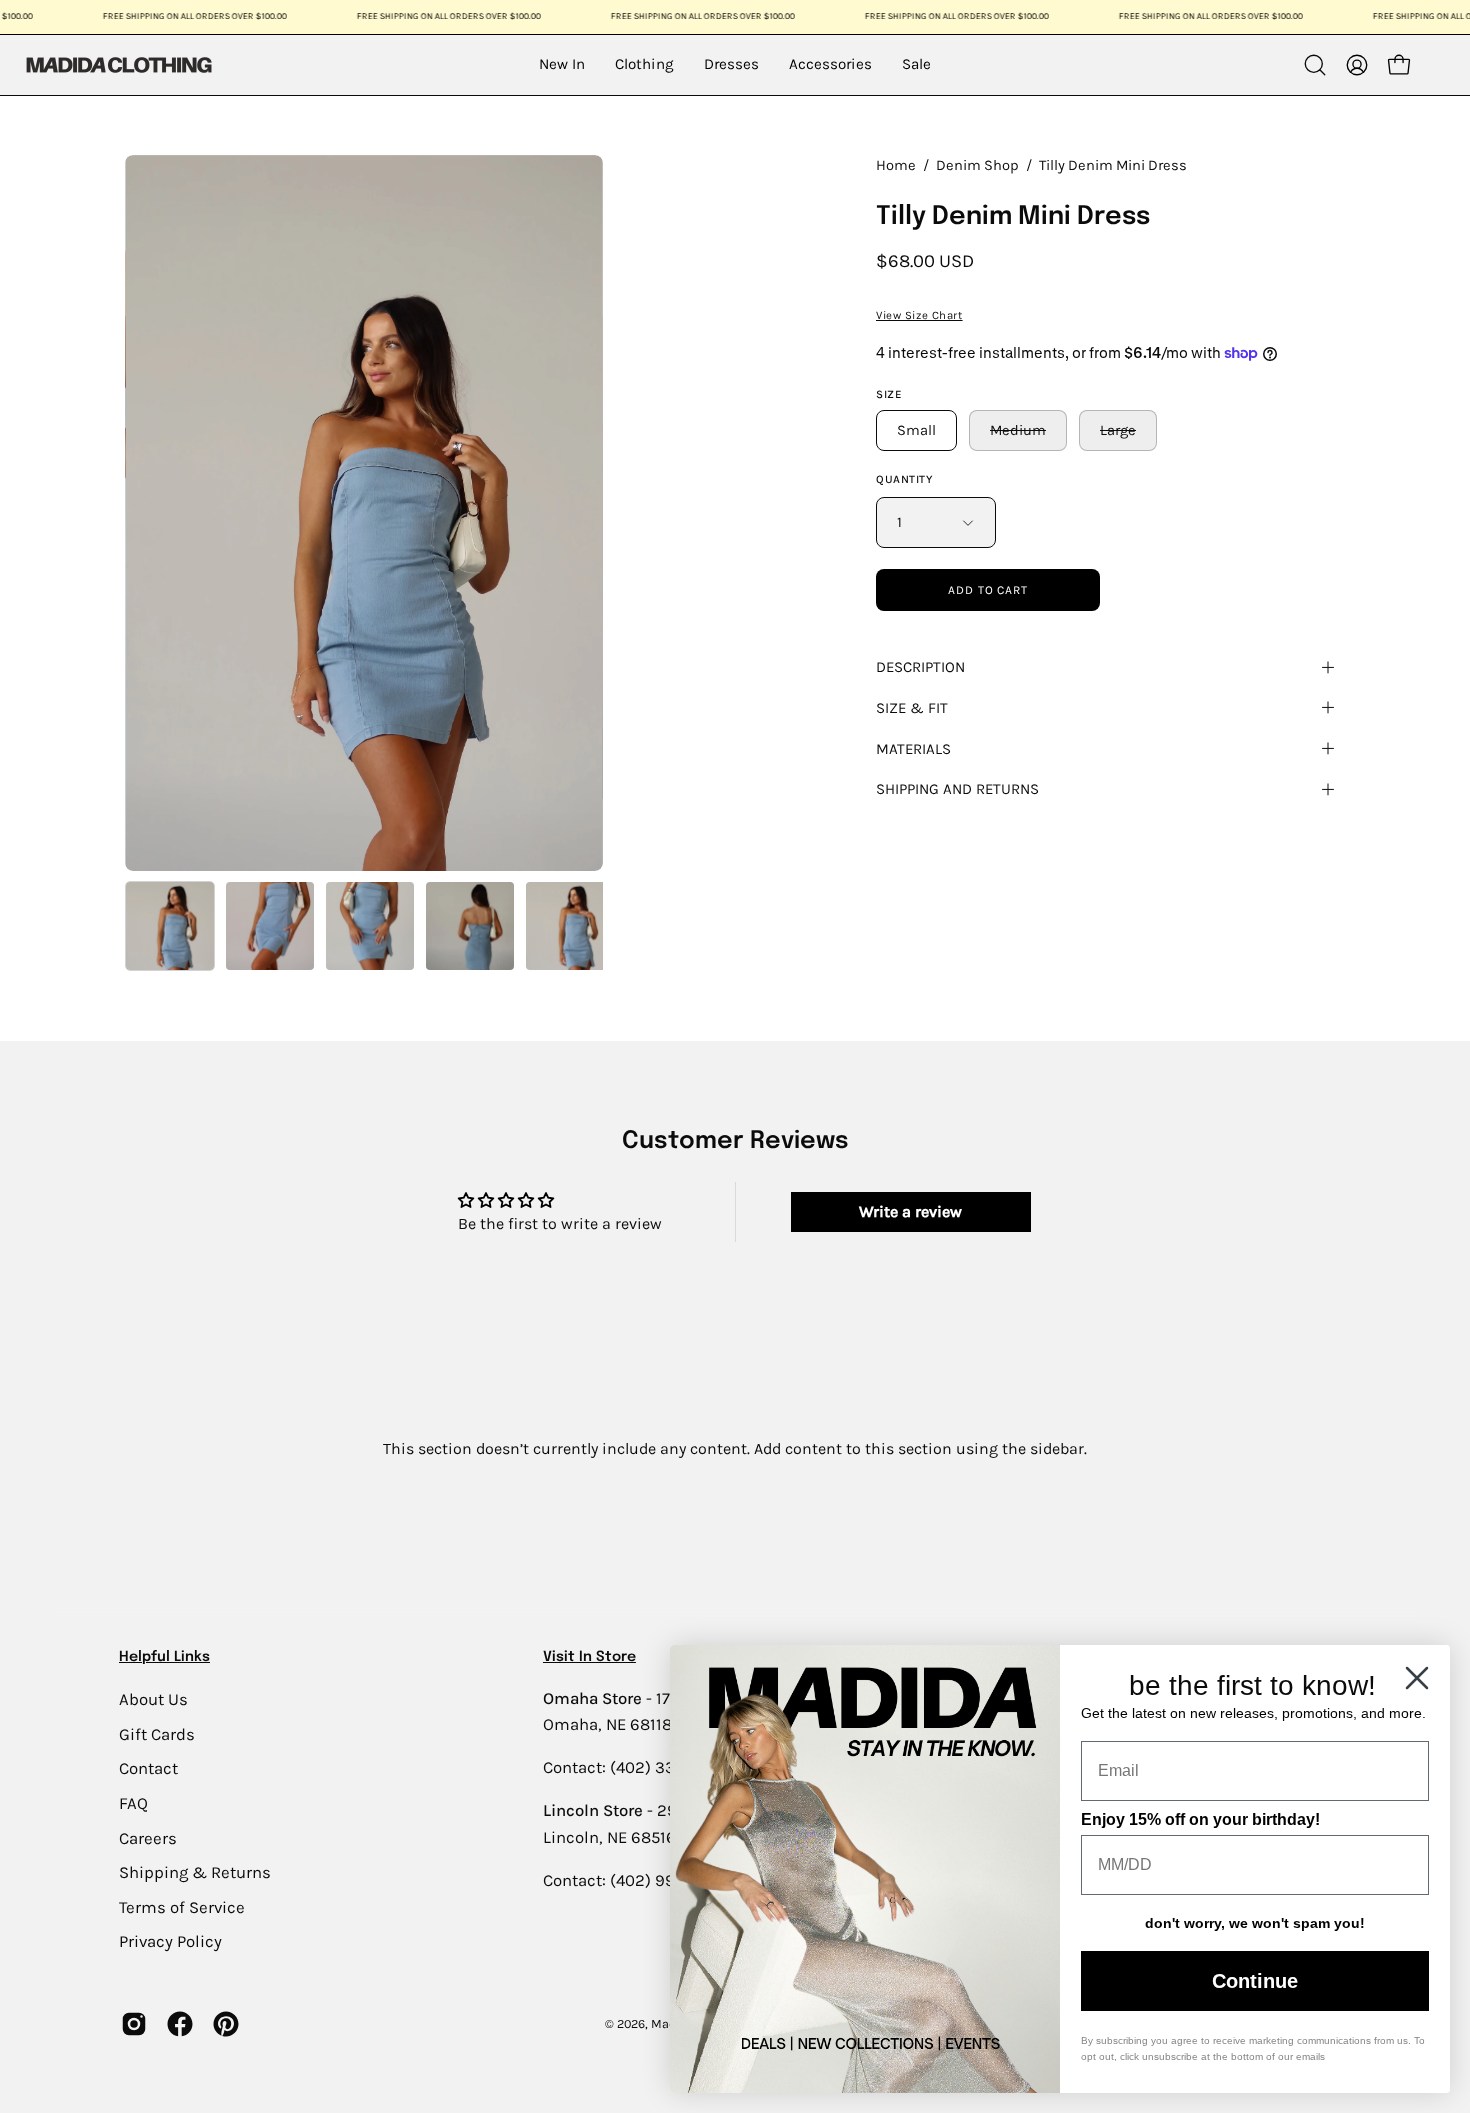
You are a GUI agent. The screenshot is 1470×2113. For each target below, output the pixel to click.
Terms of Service (182, 1906)
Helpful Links (164, 1657)
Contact (148, 1768)
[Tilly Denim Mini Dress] (170, 926)
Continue (1255, 1981)
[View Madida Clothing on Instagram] (134, 2024)
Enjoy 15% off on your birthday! (1200, 1819)
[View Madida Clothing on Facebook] (180, 2024)
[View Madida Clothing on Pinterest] (226, 2024)
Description (920, 667)
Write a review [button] (910, 1211)
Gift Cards (157, 1733)
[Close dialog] (1417, 1678)
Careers (148, 1837)
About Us (153, 1699)
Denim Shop (977, 165)
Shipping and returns (957, 789)
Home (896, 165)
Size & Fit (912, 708)
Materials (913, 749)
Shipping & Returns (195, 1872)
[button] (1315, 65)
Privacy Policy (170, 1941)
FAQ (133, 1802)
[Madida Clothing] (118, 64)
